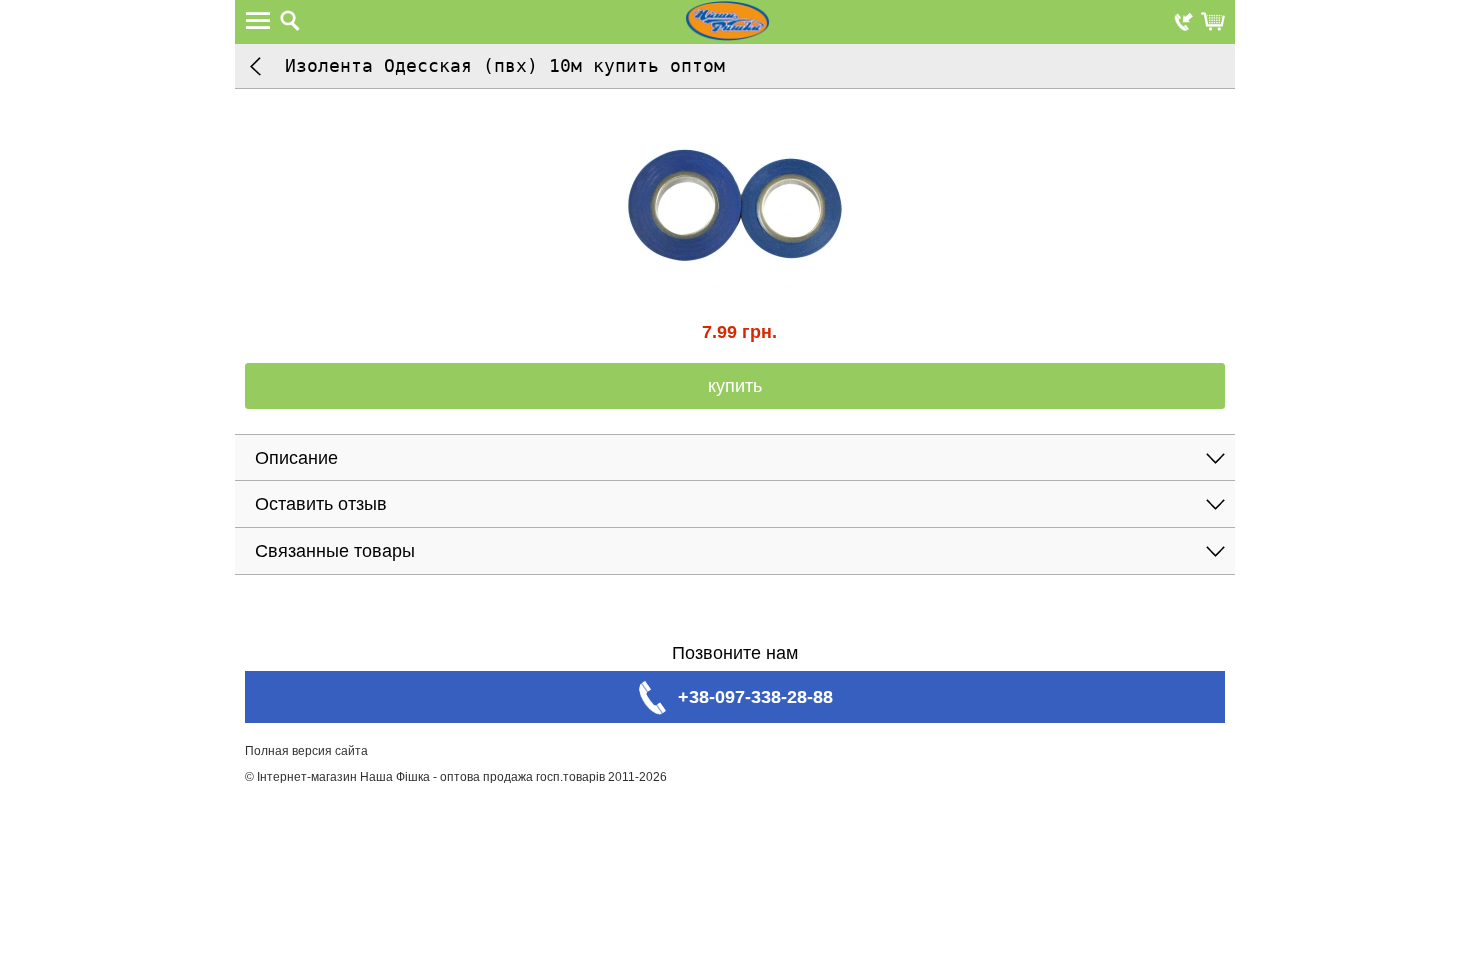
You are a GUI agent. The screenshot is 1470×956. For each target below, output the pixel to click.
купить (735, 386)
